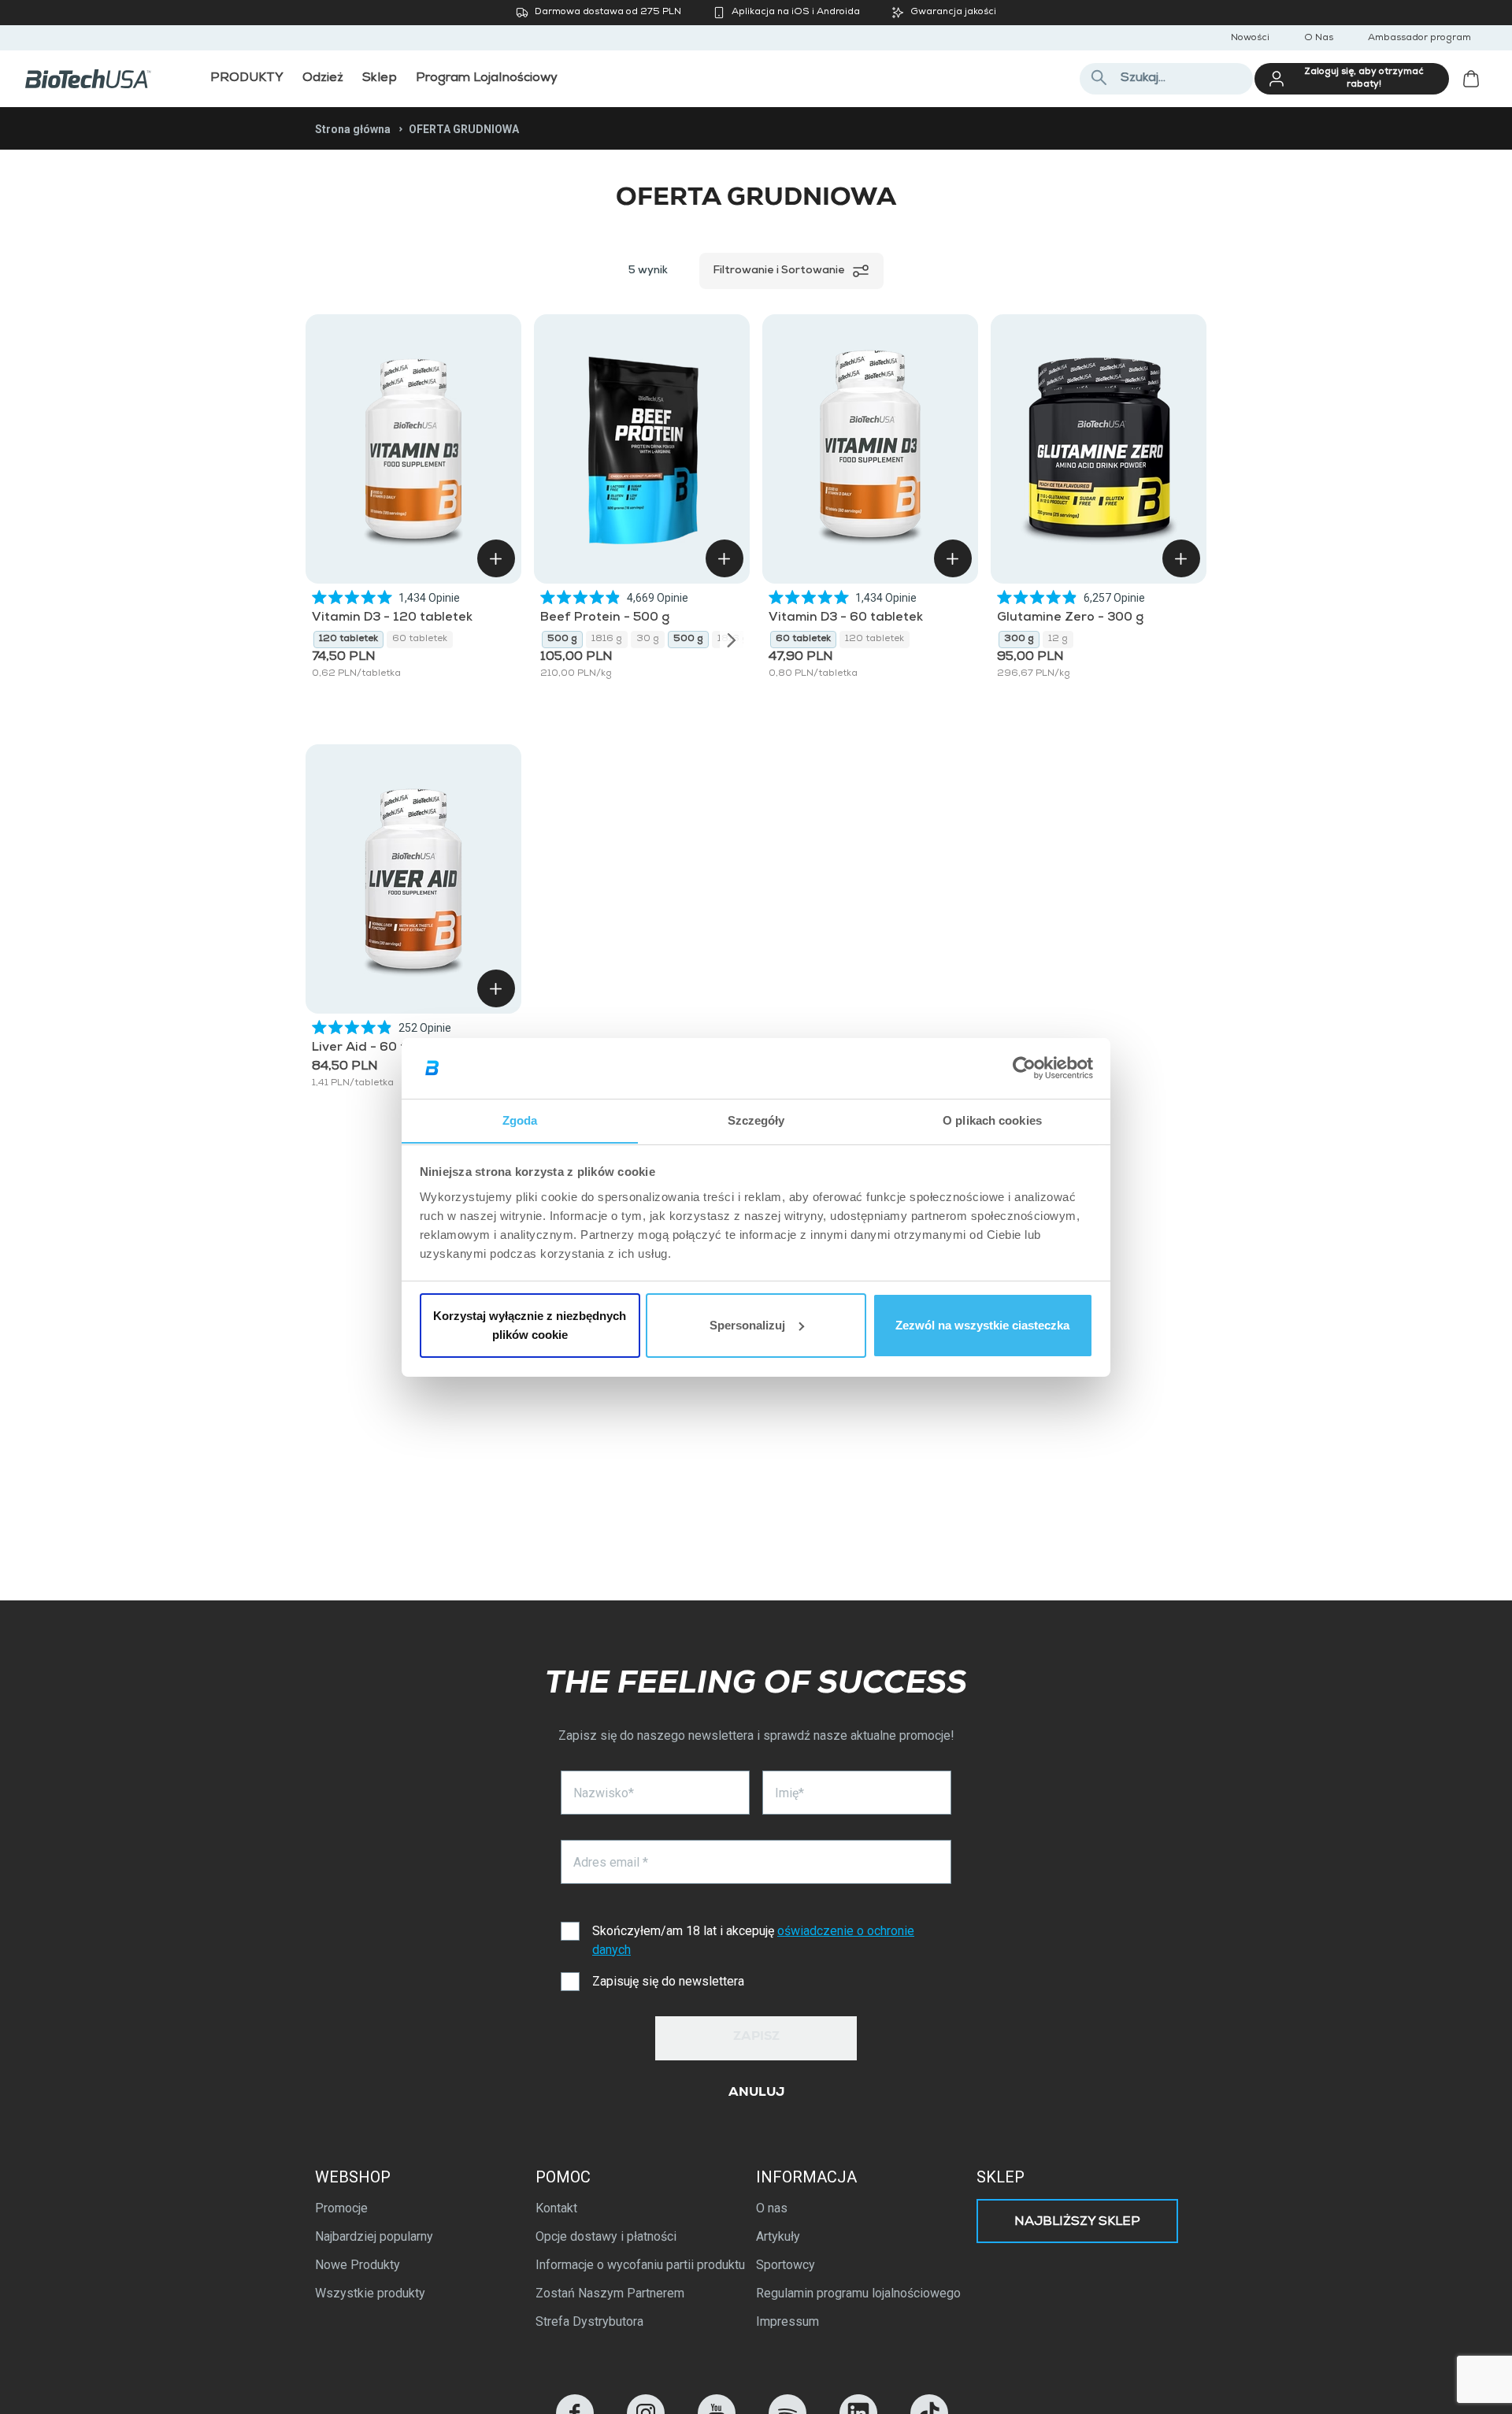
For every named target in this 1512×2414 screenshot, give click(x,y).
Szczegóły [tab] (756, 1120)
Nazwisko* (604, 1793)
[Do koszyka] (496, 558)
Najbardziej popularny (374, 2236)
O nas (772, 2208)
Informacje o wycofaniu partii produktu (640, 2265)
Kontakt (556, 2208)
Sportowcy (786, 2265)
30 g (648, 640)
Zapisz (756, 2038)
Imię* (789, 1793)
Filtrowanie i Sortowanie (779, 271)
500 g (562, 640)
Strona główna (353, 129)
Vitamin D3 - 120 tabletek (392, 618)
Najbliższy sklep (1077, 2223)
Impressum (787, 2321)
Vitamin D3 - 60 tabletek (846, 618)
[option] (348, 640)
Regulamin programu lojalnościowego (858, 2293)
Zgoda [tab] (520, 1120)
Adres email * (611, 1862)
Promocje (341, 2208)
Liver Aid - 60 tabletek (382, 1048)
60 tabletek (420, 640)
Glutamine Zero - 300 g (1070, 618)
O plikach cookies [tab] (992, 1120)
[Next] (732, 640)
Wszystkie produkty (370, 2293)
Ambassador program (1419, 39)
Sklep (1001, 2177)
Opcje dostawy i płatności (606, 2236)
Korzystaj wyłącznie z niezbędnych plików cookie (530, 1325)
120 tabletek (348, 640)
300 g (1019, 640)
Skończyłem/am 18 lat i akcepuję (753, 1940)
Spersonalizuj (747, 1325)
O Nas (1319, 39)
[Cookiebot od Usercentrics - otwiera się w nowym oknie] (1024, 1068)
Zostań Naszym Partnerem (610, 2293)
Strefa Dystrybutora (589, 2321)
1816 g (607, 640)
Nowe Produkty (358, 2265)
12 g (1058, 640)
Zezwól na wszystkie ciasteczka (982, 1325)
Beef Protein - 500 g (605, 618)
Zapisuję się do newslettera (668, 1981)
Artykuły (778, 2236)
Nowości (1250, 39)
